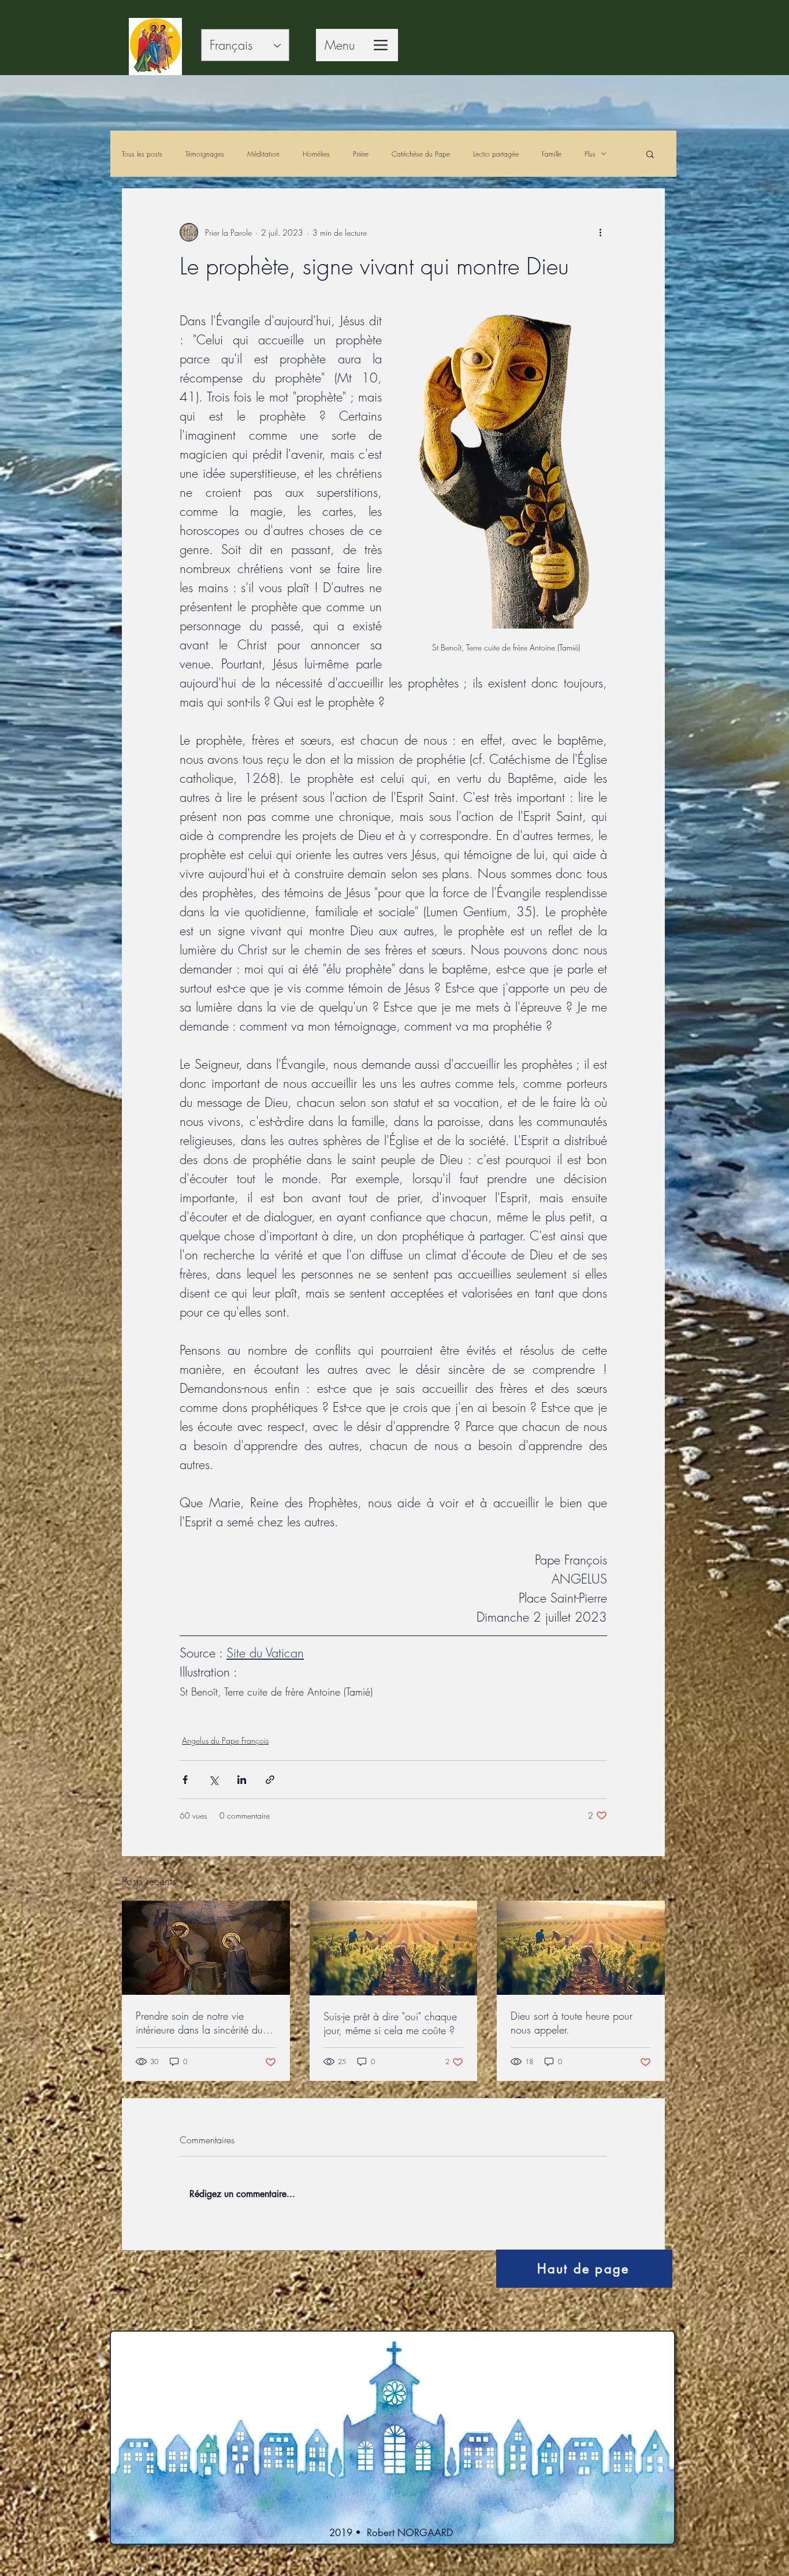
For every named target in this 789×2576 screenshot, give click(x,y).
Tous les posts (142, 154)
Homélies (316, 154)
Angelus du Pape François (225, 1740)
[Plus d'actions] (600, 232)
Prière (361, 154)
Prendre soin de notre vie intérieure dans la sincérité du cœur (199, 2023)
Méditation (263, 154)
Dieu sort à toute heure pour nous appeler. (572, 2023)
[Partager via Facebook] (185, 1780)
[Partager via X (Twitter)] (213, 1780)
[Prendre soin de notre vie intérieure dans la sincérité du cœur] (206, 1948)
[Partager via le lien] (270, 1780)
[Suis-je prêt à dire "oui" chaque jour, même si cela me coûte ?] (394, 1948)
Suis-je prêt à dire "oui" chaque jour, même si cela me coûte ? (390, 2023)
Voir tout (651, 1880)
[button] (650, 154)
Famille (552, 154)
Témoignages (205, 154)
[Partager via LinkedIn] (242, 1780)
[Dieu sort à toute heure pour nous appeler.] (581, 1948)
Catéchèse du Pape (421, 154)
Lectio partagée (496, 154)
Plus (590, 154)
